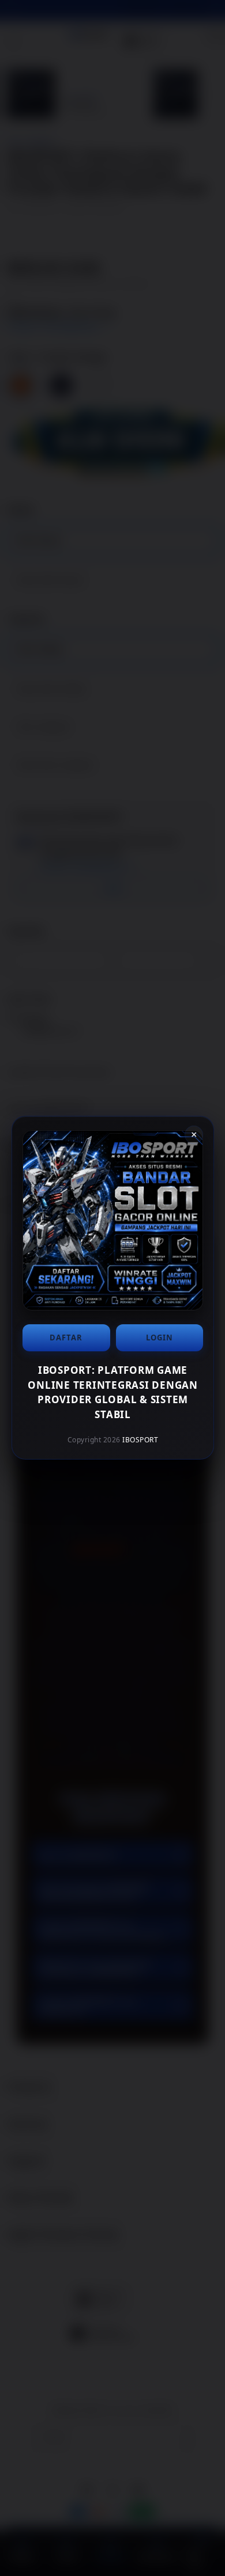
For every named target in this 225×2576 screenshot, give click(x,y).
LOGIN (159, 1338)
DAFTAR (66, 1338)
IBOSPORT (140, 1440)
